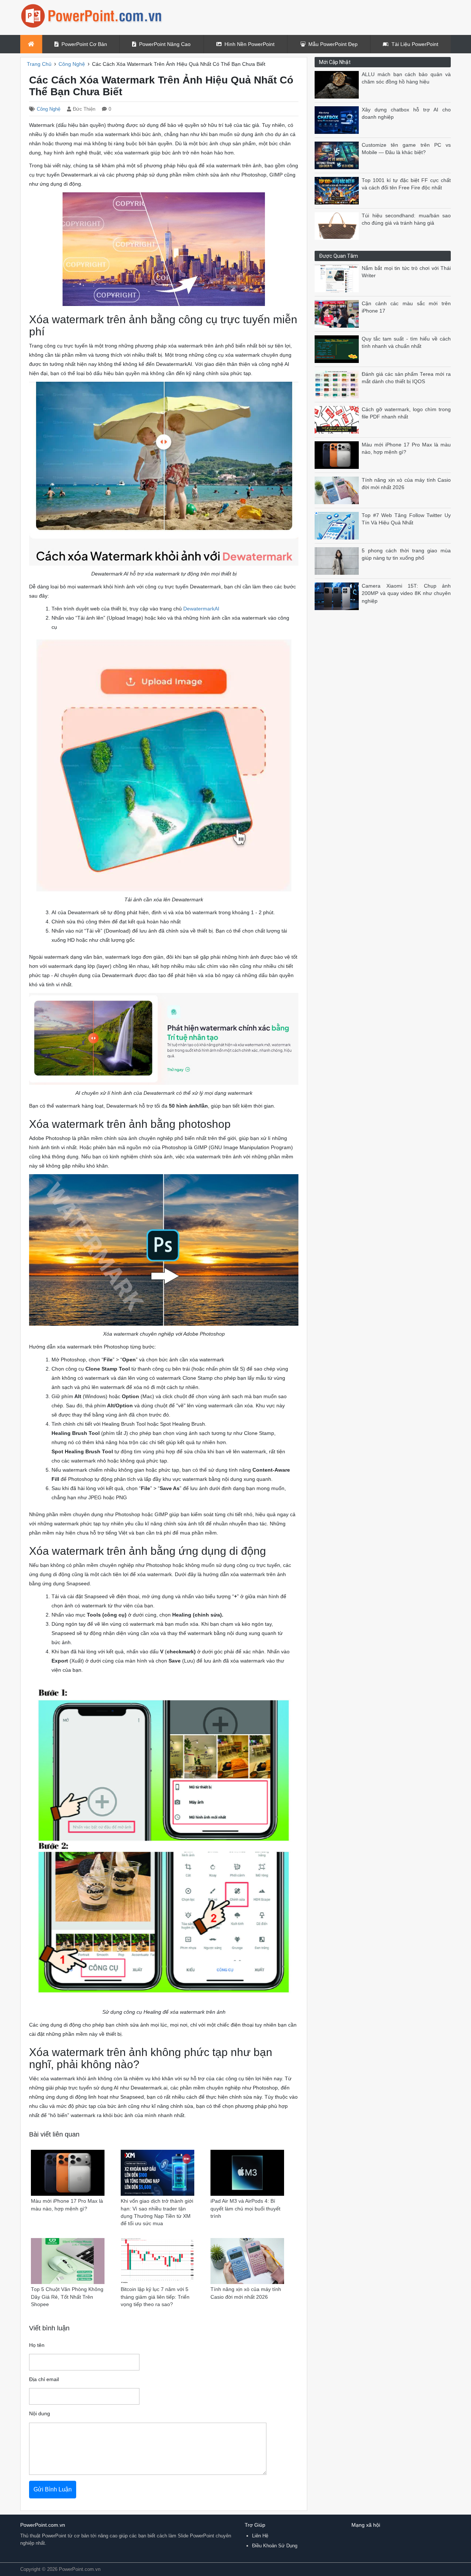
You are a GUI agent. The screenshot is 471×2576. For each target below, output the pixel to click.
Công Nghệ (49, 109)
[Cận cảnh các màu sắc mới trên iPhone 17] (338, 313)
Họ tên (37, 2345)
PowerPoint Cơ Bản (84, 44)
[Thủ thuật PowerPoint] (92, 16)
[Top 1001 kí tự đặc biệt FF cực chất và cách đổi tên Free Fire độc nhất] (338, 190)
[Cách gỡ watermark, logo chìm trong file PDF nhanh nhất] (338, 419)
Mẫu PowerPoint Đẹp (333, 44)
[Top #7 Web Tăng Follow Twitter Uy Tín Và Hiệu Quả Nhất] (338, 525)
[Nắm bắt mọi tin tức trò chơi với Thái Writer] (338, 278)
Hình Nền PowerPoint (249, 44)
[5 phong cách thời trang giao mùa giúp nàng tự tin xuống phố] (338, 561)
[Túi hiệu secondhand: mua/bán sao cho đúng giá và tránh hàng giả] (338, 226)
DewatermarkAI (201, 609)
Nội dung (40, 2414)
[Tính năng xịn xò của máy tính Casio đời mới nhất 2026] (338, 490)
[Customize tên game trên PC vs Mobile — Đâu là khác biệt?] (338, 155)
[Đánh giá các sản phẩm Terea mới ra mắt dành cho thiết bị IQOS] (338, 384)
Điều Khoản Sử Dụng (275, 2546)
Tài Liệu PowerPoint (415, 44)
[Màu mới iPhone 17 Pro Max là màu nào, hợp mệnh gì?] (338, 455)
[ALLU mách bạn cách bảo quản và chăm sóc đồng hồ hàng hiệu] (338, 84)
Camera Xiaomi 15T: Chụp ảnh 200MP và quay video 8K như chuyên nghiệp (406, 594)
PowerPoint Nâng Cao (165, 44)
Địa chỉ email (44, 2379)
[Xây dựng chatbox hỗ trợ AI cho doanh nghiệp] (338, 120)
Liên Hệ (260, 2536)
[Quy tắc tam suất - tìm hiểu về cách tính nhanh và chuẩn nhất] (338, 349)
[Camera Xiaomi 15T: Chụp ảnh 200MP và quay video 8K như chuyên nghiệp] (338, 596)
